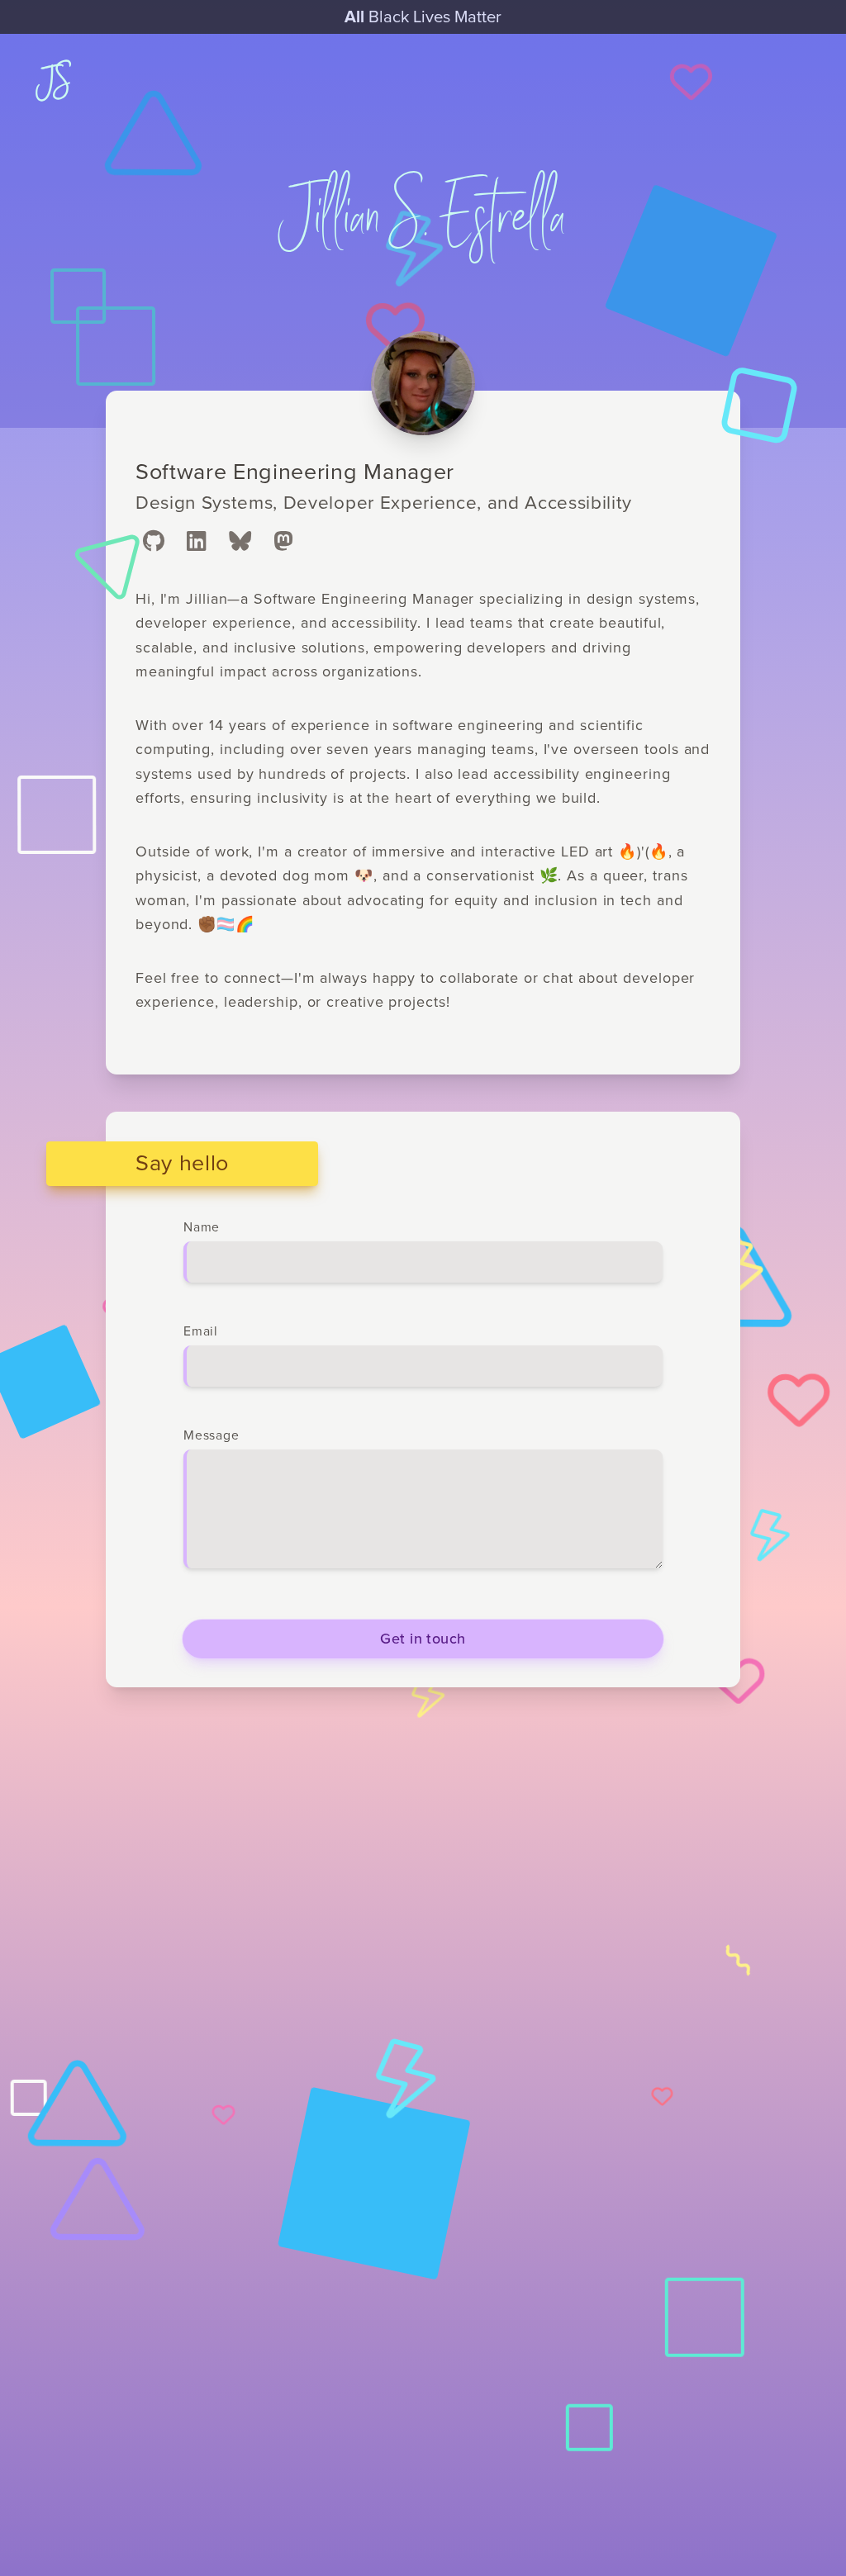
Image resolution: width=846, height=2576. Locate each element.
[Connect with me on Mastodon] (283, 543)
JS (54, 82)
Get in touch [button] (423, 1639)
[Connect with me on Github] (154, 543)
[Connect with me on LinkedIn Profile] (197, 543)
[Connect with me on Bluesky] (240, 543)
